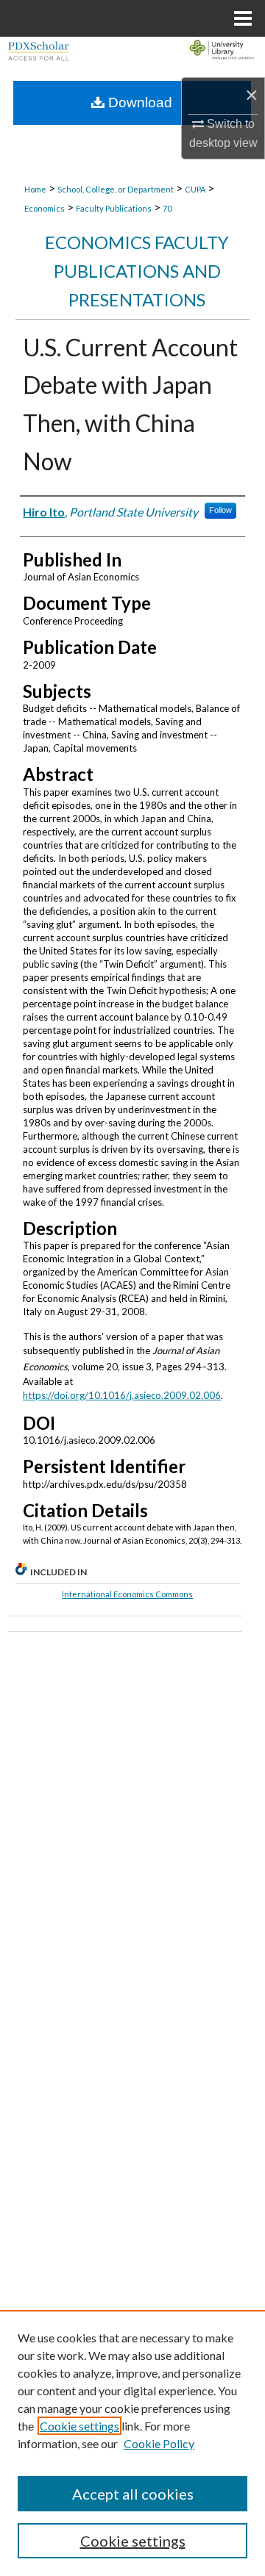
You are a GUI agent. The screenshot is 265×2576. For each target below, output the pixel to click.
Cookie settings (79, 2426)
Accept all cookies (133, 2494)
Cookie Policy (159, 2443)
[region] (132, 2443)
